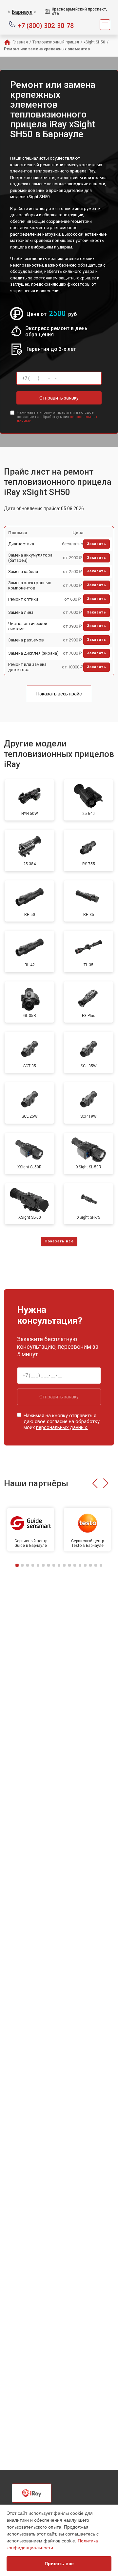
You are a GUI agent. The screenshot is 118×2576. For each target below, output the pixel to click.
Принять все (59, 2563)
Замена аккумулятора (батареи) (30, 558)
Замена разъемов (26, 640)
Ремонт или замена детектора (27, 667)
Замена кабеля (23, 572)
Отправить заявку (59, 398)
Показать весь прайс (59, 694)
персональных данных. (62, 1427)
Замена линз (21, 612)
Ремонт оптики (23, 599)
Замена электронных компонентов (29, 585)
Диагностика (21, 544)
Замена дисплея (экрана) (33, 653)
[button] (95, 1483)
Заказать (97, 544)
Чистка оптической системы (28, 626)
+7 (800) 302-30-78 (46, 25)
